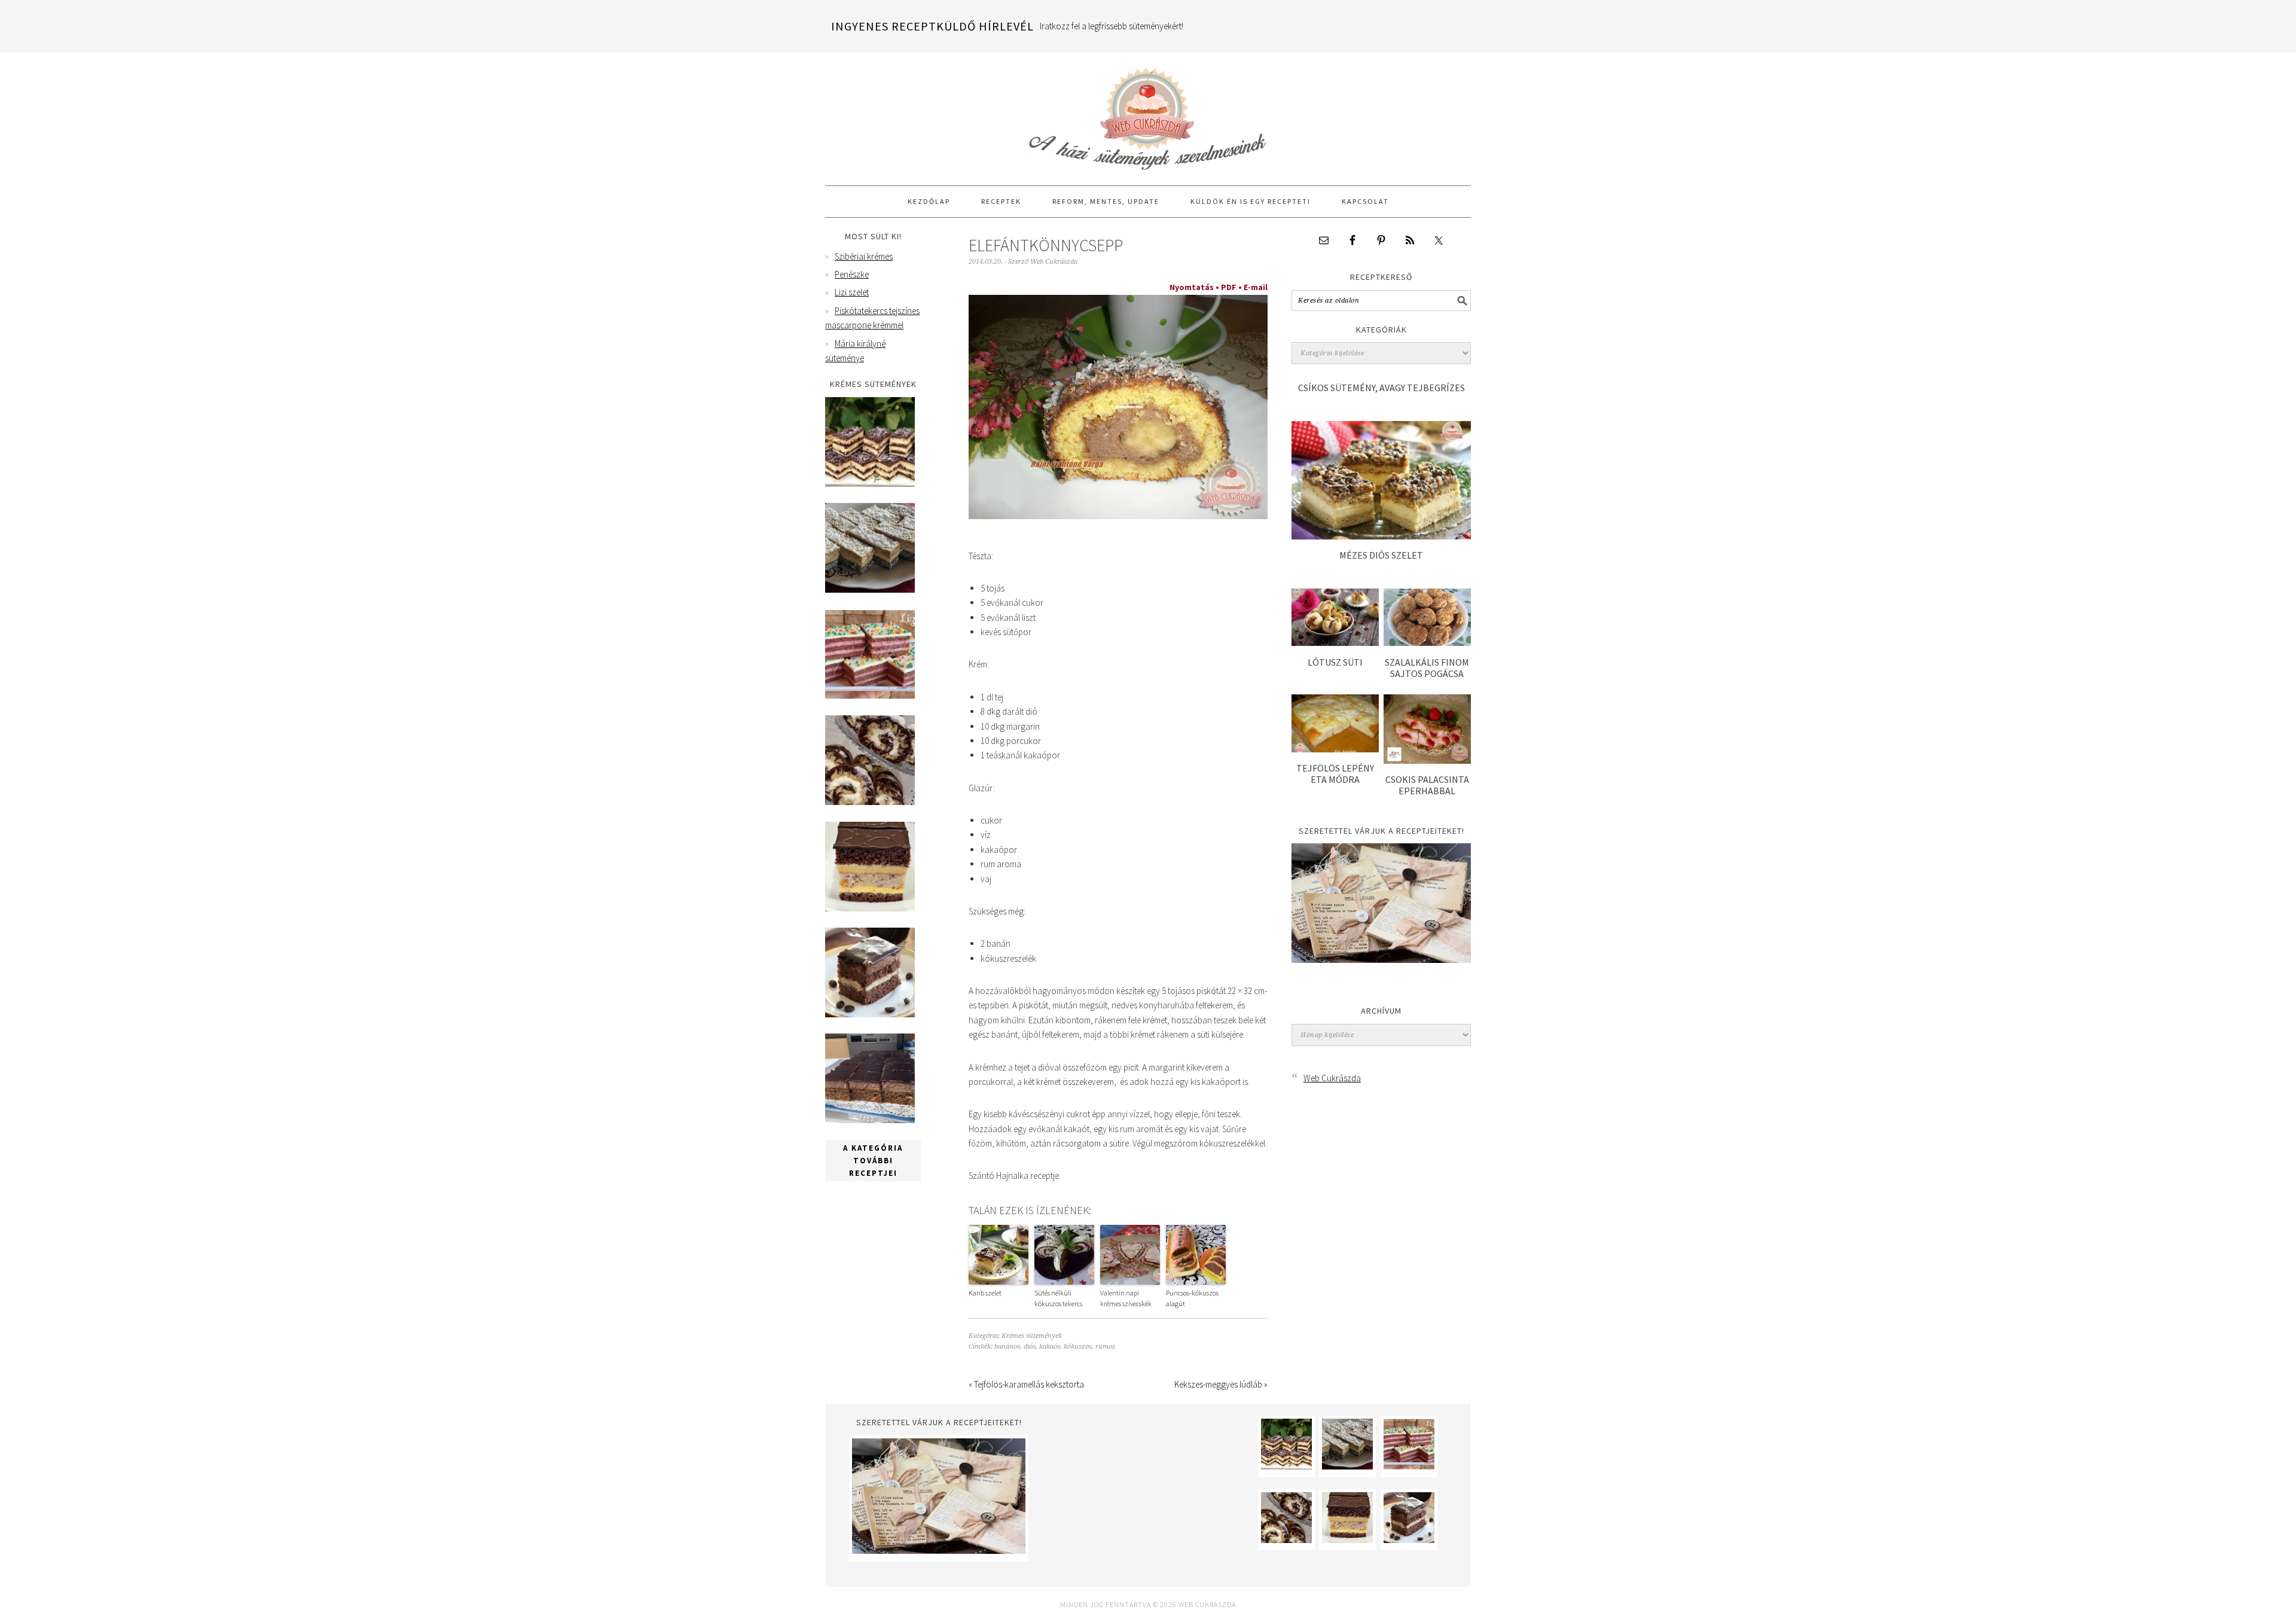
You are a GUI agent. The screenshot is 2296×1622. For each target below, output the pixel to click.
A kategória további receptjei (873, 1161)
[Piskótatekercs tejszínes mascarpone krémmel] (870, 802)
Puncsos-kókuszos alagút (1192, 1298)
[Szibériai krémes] (870, 484)
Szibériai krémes (864, 256)
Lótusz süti (1335, 662)
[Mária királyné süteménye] (870, 908)
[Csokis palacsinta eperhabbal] (1427, 760)
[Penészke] (870, 589)
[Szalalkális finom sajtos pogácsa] (1427, 643)
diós (1030, 1347)
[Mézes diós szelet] (1381, 536)
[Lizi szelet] (870, 696)
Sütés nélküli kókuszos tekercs (1058, 1298)
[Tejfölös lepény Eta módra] (1335, 749)
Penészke (852, 274)
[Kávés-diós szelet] (870, 1120)
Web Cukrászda (1148, 114)
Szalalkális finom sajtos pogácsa (1427, 668)
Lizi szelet (852, 292)
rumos (1105, 1347)
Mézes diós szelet (1381, 555)
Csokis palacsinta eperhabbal (1427, 785)
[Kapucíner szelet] (870, 1014)
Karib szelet (985, 1293)
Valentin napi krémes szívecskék (1126, 1298)
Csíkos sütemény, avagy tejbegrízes (1381, 388)
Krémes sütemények (1032, 1336)
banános (1007, 1347)
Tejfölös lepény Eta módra (1335, 774)
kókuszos (1078, 1347)
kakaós (1050, 1347)
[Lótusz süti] (1335, 643)
